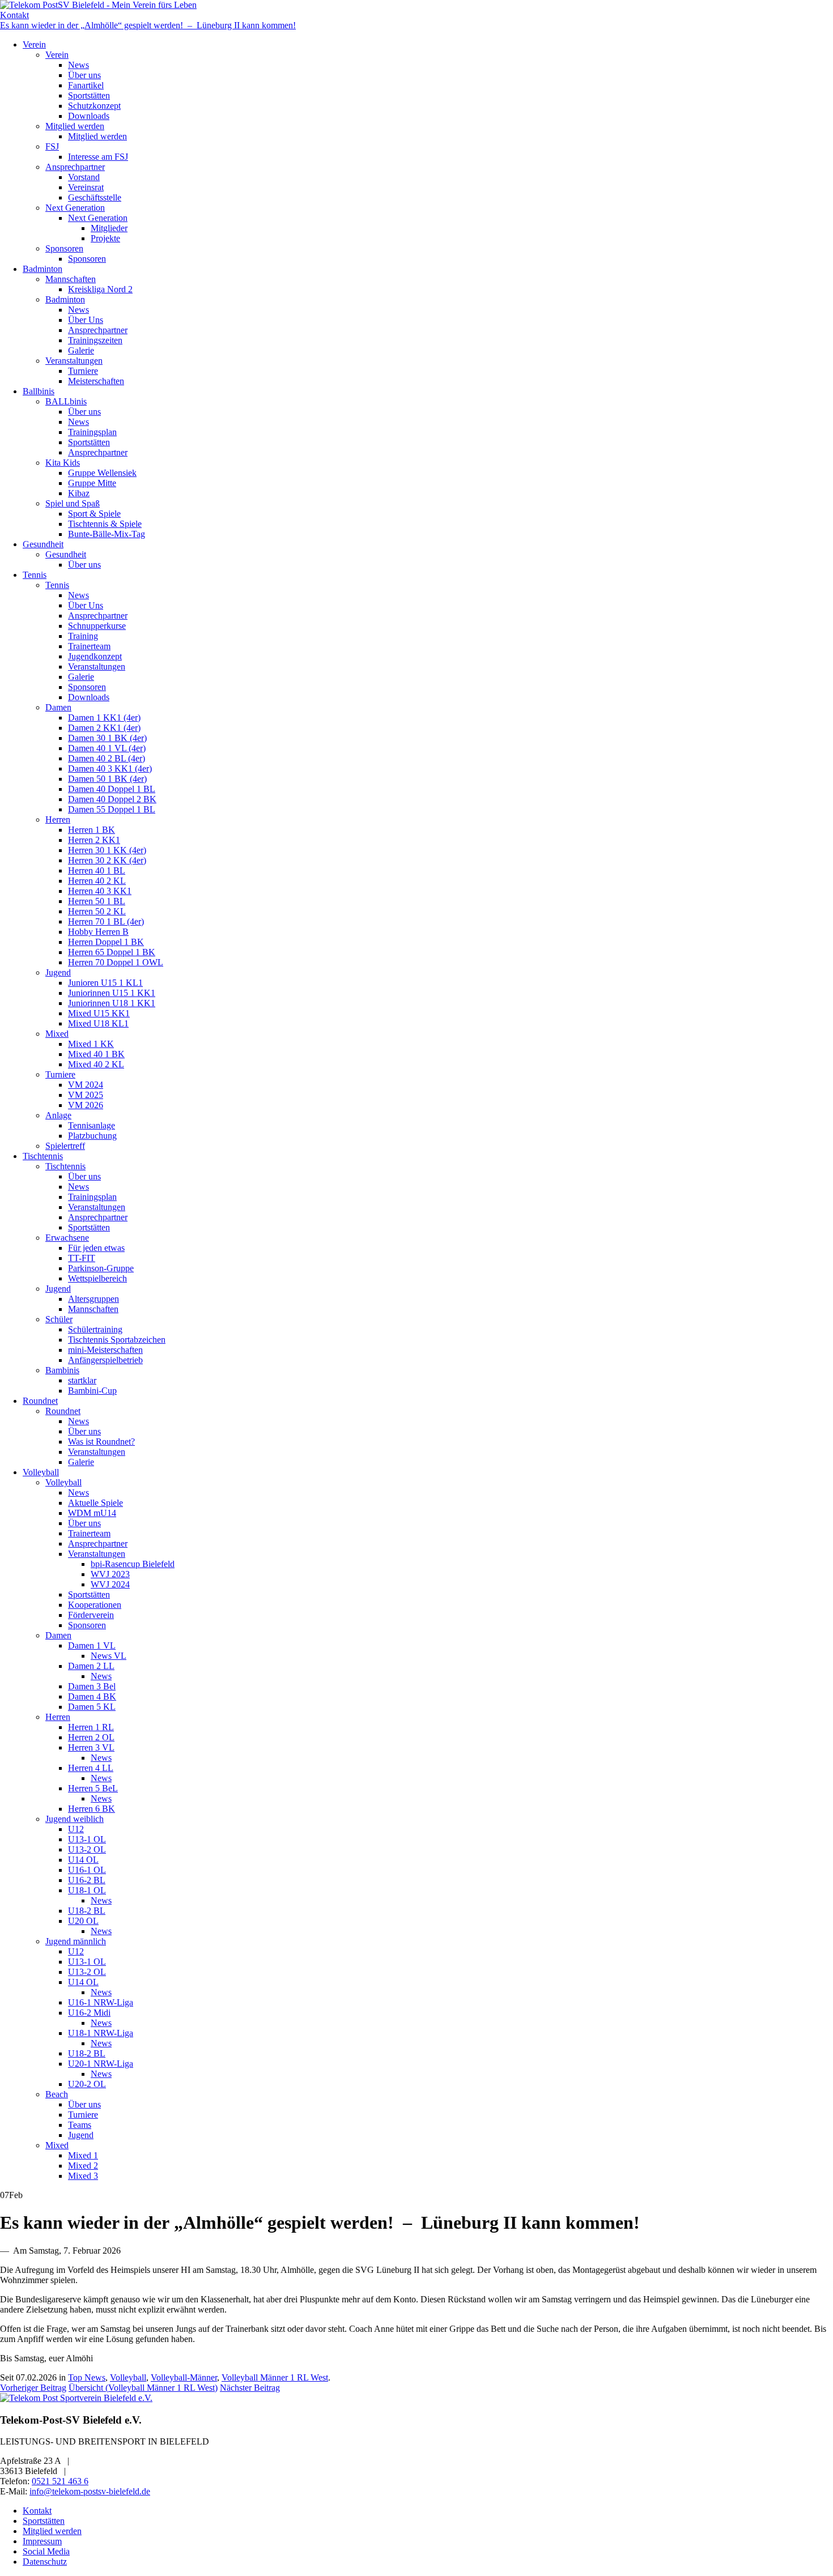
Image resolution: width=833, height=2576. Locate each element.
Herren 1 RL (91, 1727)
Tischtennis (43, 1156)
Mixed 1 (83, 2155)
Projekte (105, 238)
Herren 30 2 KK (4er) (107, 860)
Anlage (58, 1115)
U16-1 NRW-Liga (101, 2002)
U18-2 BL (87, 1911)
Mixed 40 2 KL (96, 1064)
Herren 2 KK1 (94, 840)
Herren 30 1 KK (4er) (107, 850)
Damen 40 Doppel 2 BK (112, 799)
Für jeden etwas (96, 1248)
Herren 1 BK (92, 830)
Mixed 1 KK (91, 1044)
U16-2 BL (87, 1880)
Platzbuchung (92, 1136)
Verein (34, 44)
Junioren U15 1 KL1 (105, 983)
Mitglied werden (75, 126)
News (78, 65)
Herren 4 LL (91, 1768)
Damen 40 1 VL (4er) (107, 748)
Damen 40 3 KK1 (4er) (110, 768)
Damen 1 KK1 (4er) (104, 718)
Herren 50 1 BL (97, 901)
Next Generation (75, 208)
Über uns (84, 75)
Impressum (42, 2541)
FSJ (52, 146)
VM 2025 (86, 1095)
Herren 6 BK (92, 1809)
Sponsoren (64, 248)
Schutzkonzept (94, 106)
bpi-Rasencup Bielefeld (133, 1564)
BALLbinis (66, 401)
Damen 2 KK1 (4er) (104, 728)
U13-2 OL (87, 1849)
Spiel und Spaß (73, 503)
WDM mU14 (92, 1513)
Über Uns (86, 320)
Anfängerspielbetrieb (105, 1360)
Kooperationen (95, 1605)
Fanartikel (86, 85)
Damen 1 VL (92, 1645)
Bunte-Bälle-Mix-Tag (107, 534)
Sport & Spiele (94, 514)
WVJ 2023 (110, 1574)
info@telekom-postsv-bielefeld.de (90, 2491)
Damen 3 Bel (92, 1686)
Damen (58, 707)
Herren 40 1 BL (97, 870)
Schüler (59, 1319)
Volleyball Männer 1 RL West (275, 2377)
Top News (87, 2377)
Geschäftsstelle (95, 197)
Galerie (81, 350)
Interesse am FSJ (98, 157)
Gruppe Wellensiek (102, 473)
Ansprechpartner (75, 167)
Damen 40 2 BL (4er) (107, 758)
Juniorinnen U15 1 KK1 (112, 993)
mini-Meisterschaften (105, 1350)
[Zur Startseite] (98, 5)
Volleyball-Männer (184, 2377)
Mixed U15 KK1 (99, 1013)
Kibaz (79, 493)
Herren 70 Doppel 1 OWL (116, 962)
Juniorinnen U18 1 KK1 (112, 1003)
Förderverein (91, 1615)
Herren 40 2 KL (97, 881)
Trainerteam (89, 646)
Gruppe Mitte (92, 483)
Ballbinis (39, 391)
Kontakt (14, 15)
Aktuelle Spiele (95, 1503)
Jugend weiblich (75, 1819)
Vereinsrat (86, 187)
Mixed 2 (83, 2166)
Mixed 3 (83, 2176)
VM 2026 (86, 1105)
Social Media (46, 2551)
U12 (76, 1829)
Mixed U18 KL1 (98, 1023)
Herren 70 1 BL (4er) (106, 921)
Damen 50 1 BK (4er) (107, 779)
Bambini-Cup (92, 1391)
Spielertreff (65, 1146)
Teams (80, 2125)
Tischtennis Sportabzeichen (117, 1340)
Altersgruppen (93, 1299)
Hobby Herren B (98, 932)
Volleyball (41, 1472)
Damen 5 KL (92, 1707)
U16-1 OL (87, 1870)
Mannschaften (71, 279)
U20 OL (83, 1921)
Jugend (58, 972)
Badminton (42, 269)
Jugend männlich (76, 1941)
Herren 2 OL (91, 1737)
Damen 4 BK (92, 1696)
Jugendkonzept (95, 656)
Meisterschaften (96, 381)
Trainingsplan (92, 432)
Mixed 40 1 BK (96, 1054)
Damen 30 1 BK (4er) (107, 738)
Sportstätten (89, 95)
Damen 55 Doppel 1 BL (112, 809)
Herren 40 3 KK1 (100, 891)
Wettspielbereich (97, 1278)
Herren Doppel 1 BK (106, 942)
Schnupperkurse (97, 626)
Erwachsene (67, 1238)
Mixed (57, 1034)
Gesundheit (43, 544)
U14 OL (83, 1860)
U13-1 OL (87, 1839)
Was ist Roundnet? (101, 1442)
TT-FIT (82, 1258)
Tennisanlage (92, 1125)
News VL (109, 1656)
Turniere (83, 371)
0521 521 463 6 (60, 2481)
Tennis (35, 575)
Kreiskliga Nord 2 (100, 289)
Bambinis (62, 1370)
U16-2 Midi (89, 2013)
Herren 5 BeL (93, 1788)
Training (83, 636)
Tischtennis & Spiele (105, 524)
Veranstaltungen (74, 361)
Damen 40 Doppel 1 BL (112, 789)
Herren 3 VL (91, 1747)
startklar (82, 1380)
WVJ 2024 (110, 1584)
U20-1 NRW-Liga (101, 2064)
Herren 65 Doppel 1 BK (112, 952)
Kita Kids (63, 463)
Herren (58, 819)
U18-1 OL (87, 1890)
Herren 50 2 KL (97, 911)
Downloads (89, 116)
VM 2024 (86, 1085)
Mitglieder (109, 228)
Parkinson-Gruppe (101, 1268)
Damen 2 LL (91, 1666)
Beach (57, 2094)
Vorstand (84, 177)
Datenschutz (45, 2562)
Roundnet (40, 1401)
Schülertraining (95, 1329)
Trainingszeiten (95, 340)
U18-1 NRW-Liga (101, 2033)
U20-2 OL (87, 2084)
